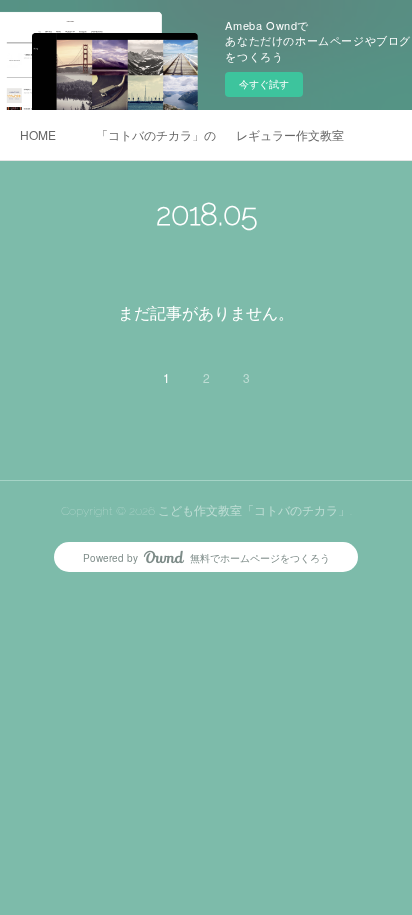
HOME (38, 134)
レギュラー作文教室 (290, 134)
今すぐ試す (264, 84)
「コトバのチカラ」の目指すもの (156, 134)
